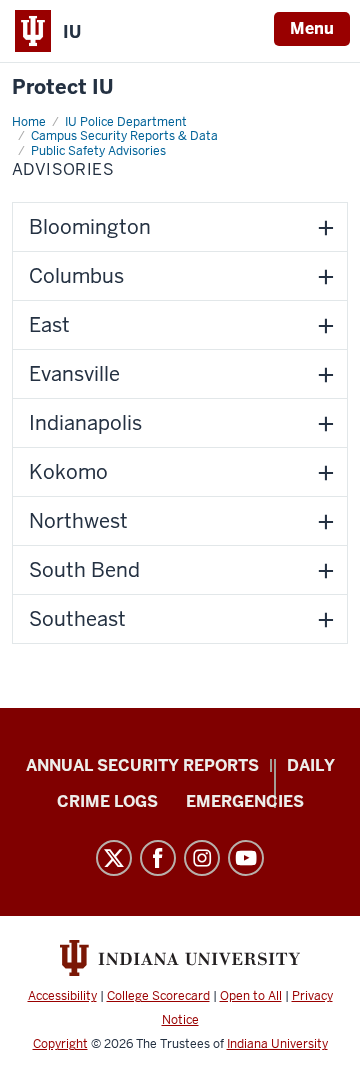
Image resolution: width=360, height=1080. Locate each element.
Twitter (114, 858)
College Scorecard (158, 996)
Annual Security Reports (142, 765)
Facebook (158, 858)
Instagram (202, 858)
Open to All (251, 996)
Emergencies (245, 801)
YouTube (246, 858)
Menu (312, 28)
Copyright (60, 1044)
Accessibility (62, 996)
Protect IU (63, 87)
